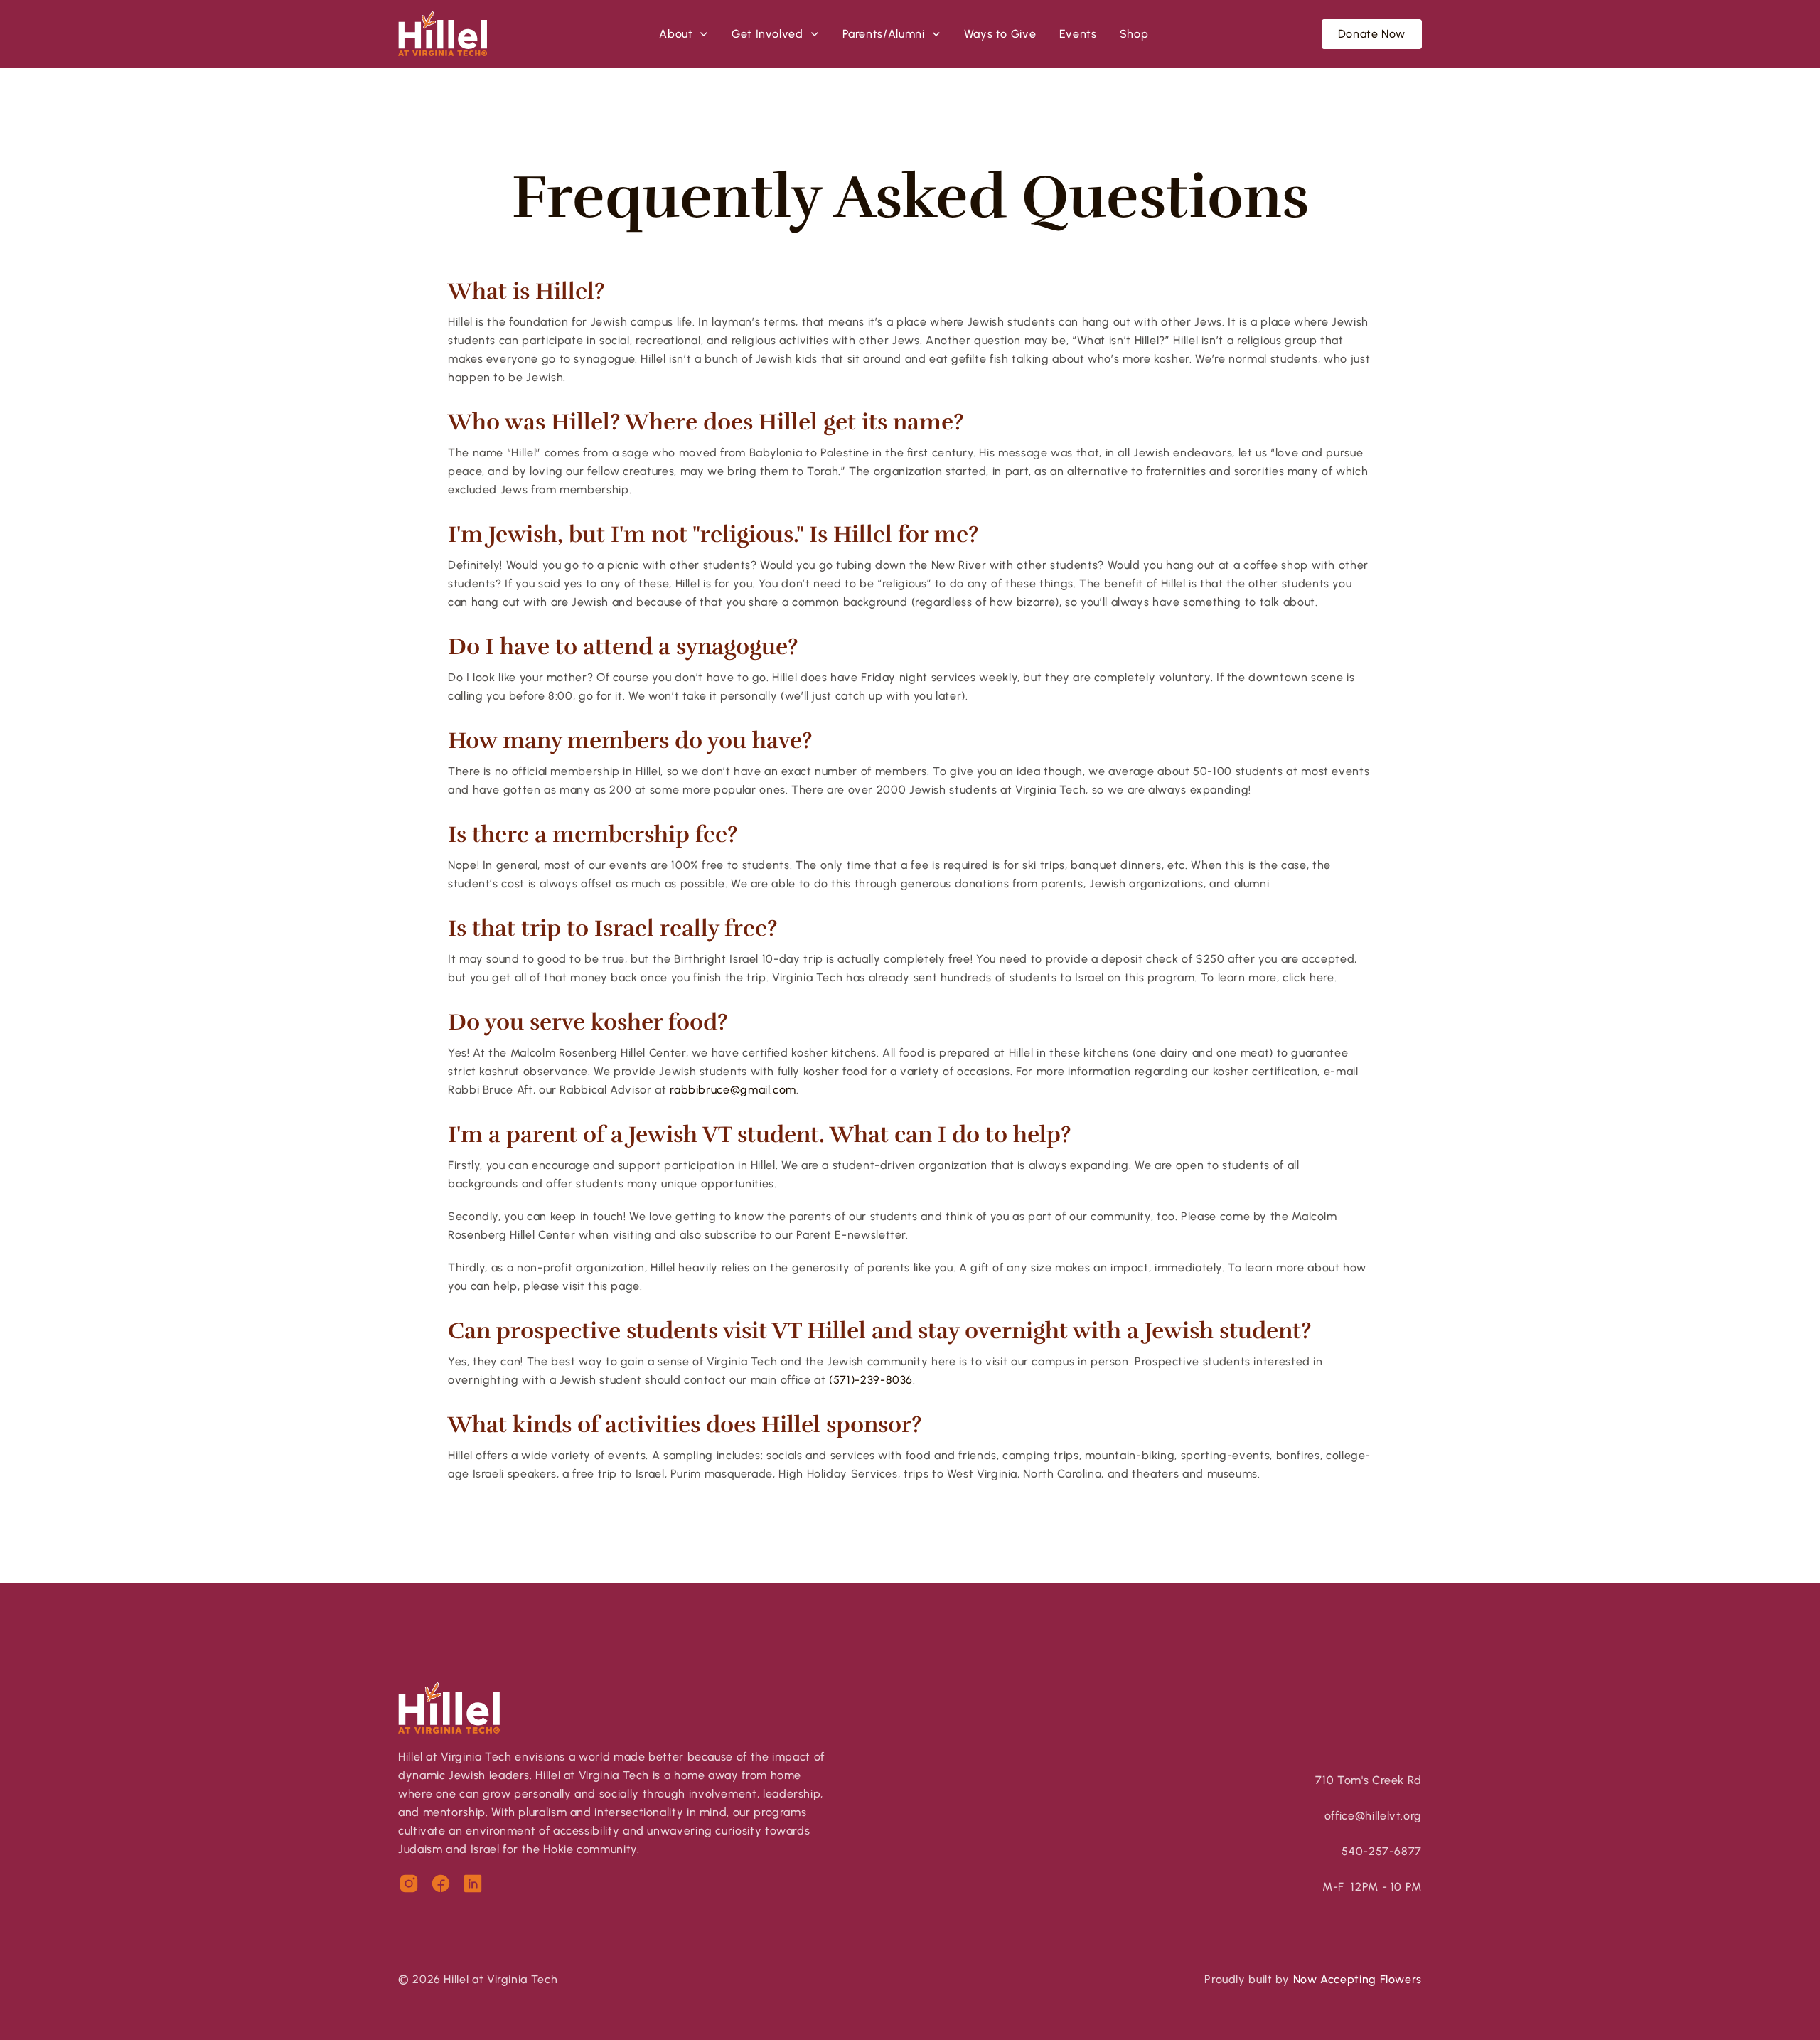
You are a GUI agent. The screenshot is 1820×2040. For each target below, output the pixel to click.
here (1322, 977)
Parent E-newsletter (851, 1235)
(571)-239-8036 (871, 1380)
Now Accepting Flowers (1358, 1979)
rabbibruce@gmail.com (733, 1090)
